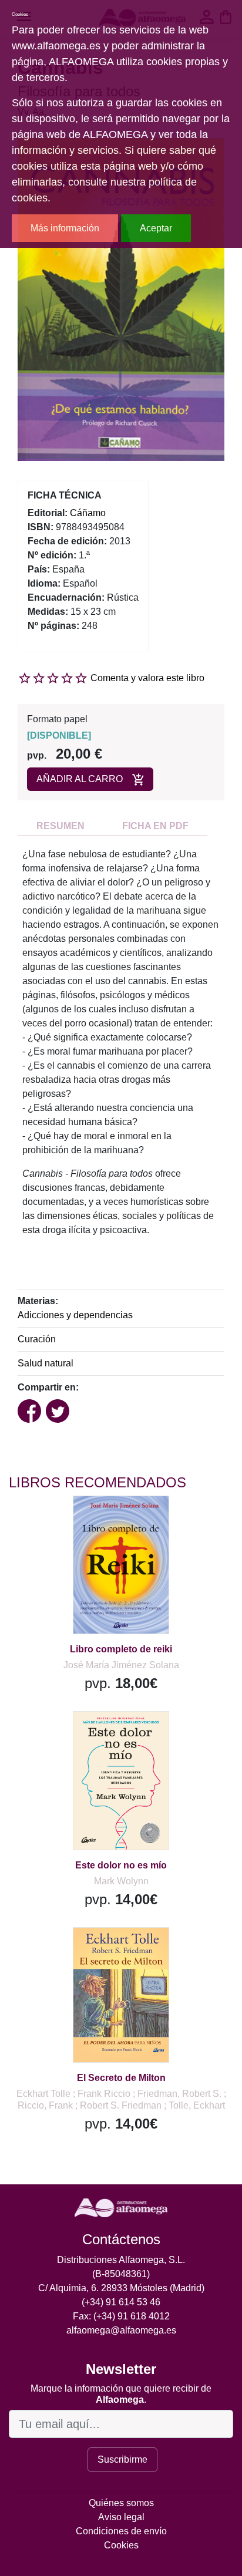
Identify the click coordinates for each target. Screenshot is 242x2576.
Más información (65, 228)
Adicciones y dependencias (75, 1315)
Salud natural (46, 1363)
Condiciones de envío (121, 2531)
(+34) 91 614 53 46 (121, 2302)
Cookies (121, 2545)
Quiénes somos (121, 2503)
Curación (37, 1339)
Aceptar (156, 228)
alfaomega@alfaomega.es (121, 2330)
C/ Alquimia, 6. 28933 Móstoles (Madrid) (121, 2288)
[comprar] (82, 1519)
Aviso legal (121, 2517)
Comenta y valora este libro (147, 678)
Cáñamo (88, 513)
